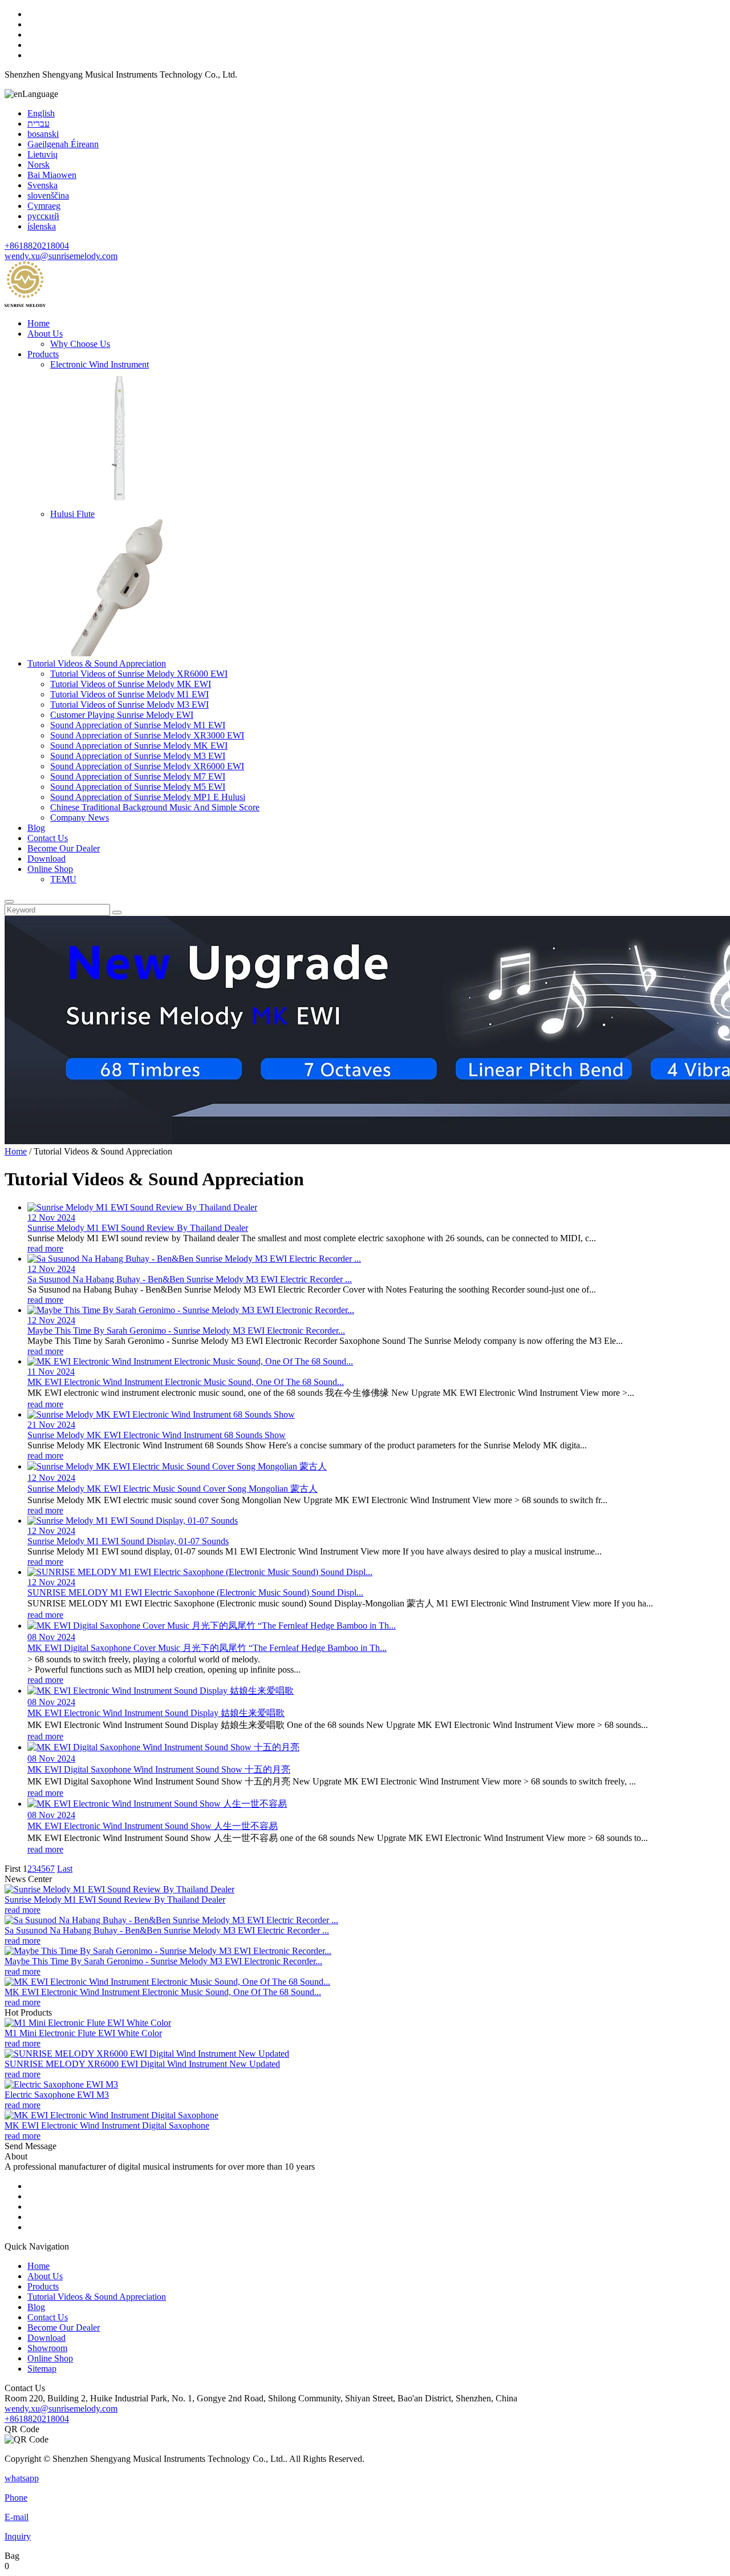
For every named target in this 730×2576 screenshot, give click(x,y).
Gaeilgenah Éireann (63, 144)
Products (43, 354)
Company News (80, 817)
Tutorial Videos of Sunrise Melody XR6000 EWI (139, 674)
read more (45, 1248)
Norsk (38, 165)
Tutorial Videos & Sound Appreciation (97, 663)
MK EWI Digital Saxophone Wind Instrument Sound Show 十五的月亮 (159, 1769)
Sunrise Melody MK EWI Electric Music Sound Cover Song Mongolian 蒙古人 (173, 1489)
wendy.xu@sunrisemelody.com (61, 256)
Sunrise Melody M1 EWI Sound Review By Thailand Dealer (138, 1228)
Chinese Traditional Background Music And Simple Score (155, 807)
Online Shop (50, 869)
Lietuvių (42, 154)
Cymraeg (44, 206)
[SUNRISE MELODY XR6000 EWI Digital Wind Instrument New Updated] (147, 2054)
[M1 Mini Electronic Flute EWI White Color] (88, 2023)
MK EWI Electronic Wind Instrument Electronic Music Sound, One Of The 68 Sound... (186, 1382)
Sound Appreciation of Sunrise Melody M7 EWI (138, 776)
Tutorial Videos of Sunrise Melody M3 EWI (129, 704)
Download (46, 859)
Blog (36, 828)
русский (43, 216)
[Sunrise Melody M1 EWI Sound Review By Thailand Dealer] (119, 1889)
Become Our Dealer (64, 848)
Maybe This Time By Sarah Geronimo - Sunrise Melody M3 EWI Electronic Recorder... (186, 1331)
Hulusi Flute (72, 514)
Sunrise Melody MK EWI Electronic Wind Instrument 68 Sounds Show (157, 1435)
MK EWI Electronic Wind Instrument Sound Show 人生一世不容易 (153, 1826)
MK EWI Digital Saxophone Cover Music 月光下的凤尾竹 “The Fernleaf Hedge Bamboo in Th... (207, 1648)
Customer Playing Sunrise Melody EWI (122, 715)
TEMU (63, 879)
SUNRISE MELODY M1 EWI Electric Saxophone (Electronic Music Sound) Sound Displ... (195, 1592)
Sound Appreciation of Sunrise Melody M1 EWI (138, 725)
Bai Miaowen (52, 175)
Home (38, 323)
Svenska (42, 185)
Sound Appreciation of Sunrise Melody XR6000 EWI (147, 766)
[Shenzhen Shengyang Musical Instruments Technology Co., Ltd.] (25, 304)
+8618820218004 (37, 246)
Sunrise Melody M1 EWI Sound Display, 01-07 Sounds (128, 1541)
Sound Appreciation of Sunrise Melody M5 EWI (138, 787)
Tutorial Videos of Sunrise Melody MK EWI (131, 684)
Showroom (47, 2348)
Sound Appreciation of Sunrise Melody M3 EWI (138, 756)
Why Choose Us (80, 344)
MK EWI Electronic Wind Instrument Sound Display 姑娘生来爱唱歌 (156, 1713)
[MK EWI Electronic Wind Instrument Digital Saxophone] (111, 2115)
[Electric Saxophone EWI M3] (61, 2084)
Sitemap (42, 2369)
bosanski (43, 134)
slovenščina (48, 195)
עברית (38, 124)
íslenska (42, 226)
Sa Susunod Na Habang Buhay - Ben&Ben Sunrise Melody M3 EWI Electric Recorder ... (190, 1279)
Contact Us (48, 838)
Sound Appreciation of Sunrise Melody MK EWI (139, 746)
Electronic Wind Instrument (100, 364)
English (41, 113)
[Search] (9, 902)
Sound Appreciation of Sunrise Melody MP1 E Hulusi (148, 797)
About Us (45, 334)
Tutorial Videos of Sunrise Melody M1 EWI (129, 694)
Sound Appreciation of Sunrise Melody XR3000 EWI (147, 735)
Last (65, 1869)
